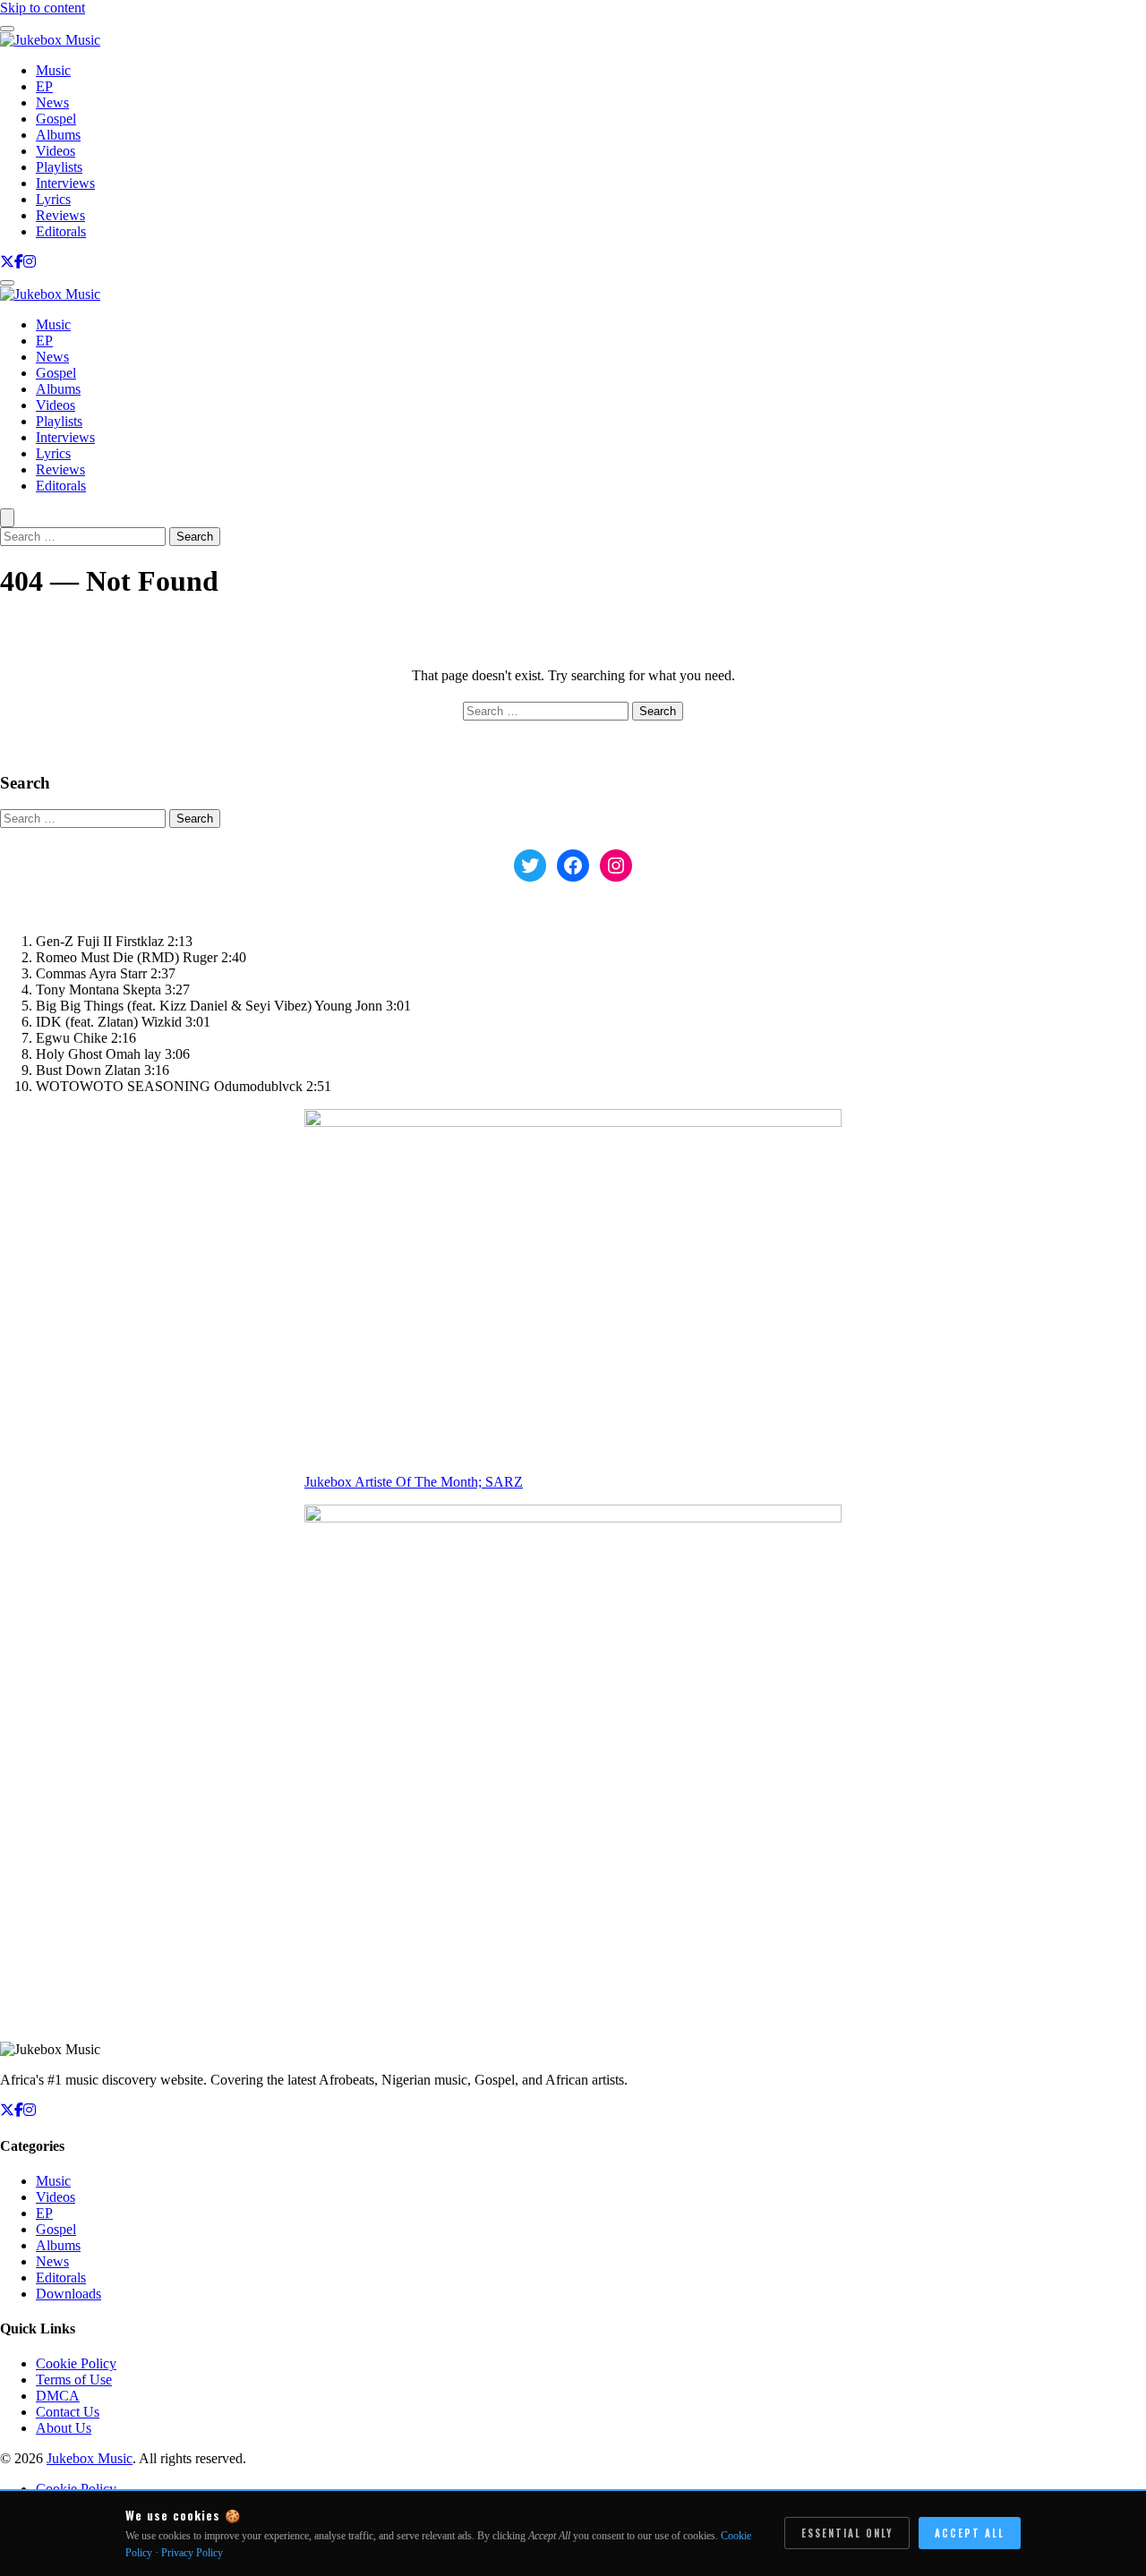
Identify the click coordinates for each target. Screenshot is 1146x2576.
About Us (64, 2428)
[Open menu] (7, 283)
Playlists (59, 167)
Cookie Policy (76, 2363)
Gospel (56, 119)
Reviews (60, 215)
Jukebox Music (90, 2458)
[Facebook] (19, 262)
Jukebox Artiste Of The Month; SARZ (414, 1482)
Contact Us (68, 2412)
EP (44, 86)
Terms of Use (74, 2380)
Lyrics (53, 199)
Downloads (68, 2294)
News (52, 102)
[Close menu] (7, 29)
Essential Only (847, 2533)
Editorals (61, 231)
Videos (56, 151)
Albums (58, 135)
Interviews (65, 183)
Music (53, 70)
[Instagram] (30, 262)
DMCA (58, 2396)
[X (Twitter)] (7, 262)
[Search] (7, 518)
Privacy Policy (192, 2553)
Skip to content (43, 8)
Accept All (970, 2533)
